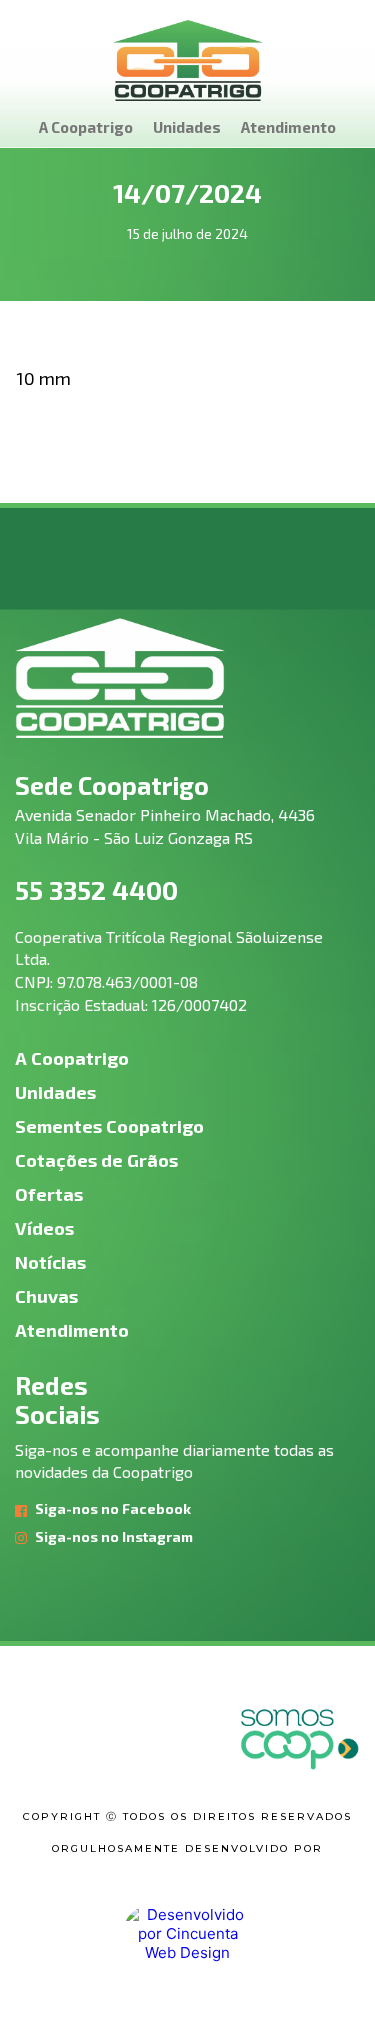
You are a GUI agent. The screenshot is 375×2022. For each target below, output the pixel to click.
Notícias (50, 1262)
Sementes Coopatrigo (109, 1126)
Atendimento (288, 127)
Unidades (187, 127)
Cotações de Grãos (96, 1160)
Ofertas (49, 1194)
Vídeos (44, 1228)
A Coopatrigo (86, 127)
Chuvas (46, 1296)
